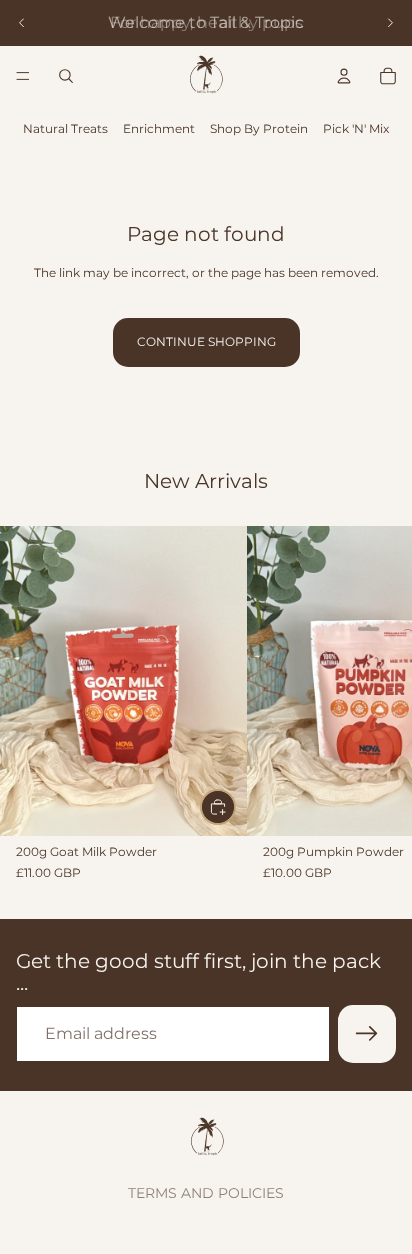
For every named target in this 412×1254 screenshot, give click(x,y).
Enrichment (159, 128)
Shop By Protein (259, 128)
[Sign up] (367, 1034)
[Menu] (23, 76)
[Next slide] (390, 23)
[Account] (344, 76)
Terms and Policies (206, 1193)
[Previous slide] (22, 23)
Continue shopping (206, 341)
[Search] (66, 76)
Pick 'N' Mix (356, 128)
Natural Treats (65, 128)
